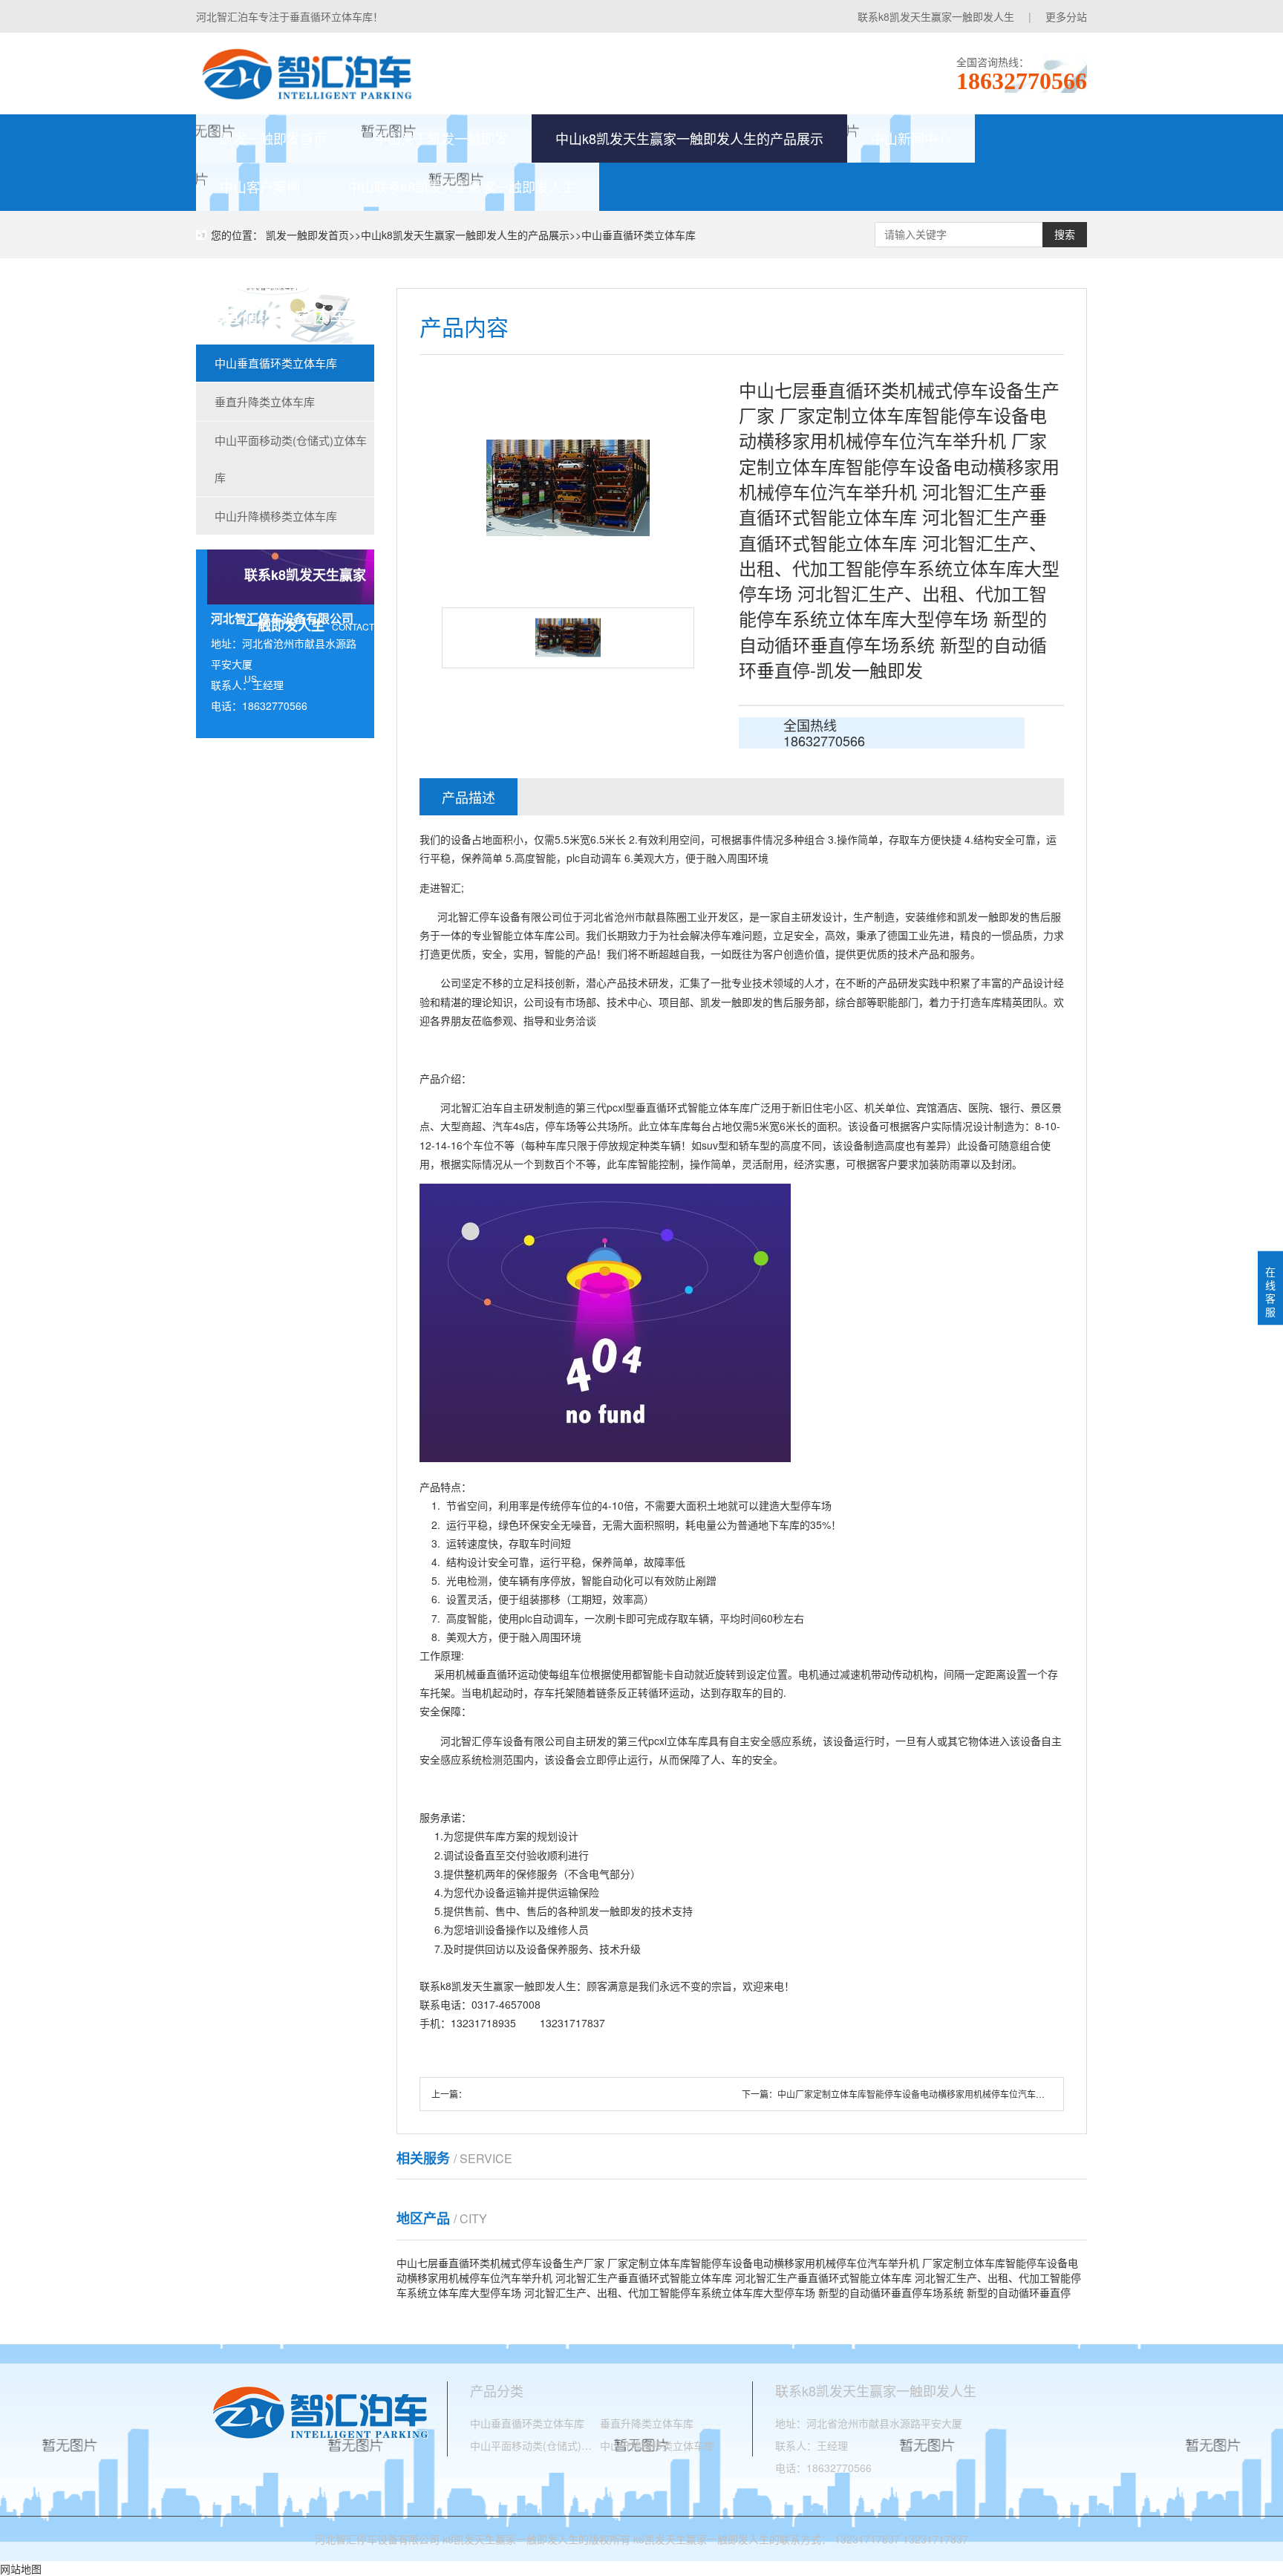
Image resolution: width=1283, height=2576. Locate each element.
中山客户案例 (260, 186)
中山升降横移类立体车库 (276, 516)
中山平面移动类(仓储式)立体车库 (291, 459)
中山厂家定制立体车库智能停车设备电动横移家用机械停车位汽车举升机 (920, 2094)
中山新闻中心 (911, 138)
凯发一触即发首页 (273, 138)
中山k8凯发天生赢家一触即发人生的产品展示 (689, 138)
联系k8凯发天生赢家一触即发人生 (936, 16)
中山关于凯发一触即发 (441, 138)
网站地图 (21, 2569)
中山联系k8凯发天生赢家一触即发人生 (461, 186)
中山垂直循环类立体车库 (639, 235)
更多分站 (1066, 16)
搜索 (1065, 235)
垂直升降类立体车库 (265, 401)
